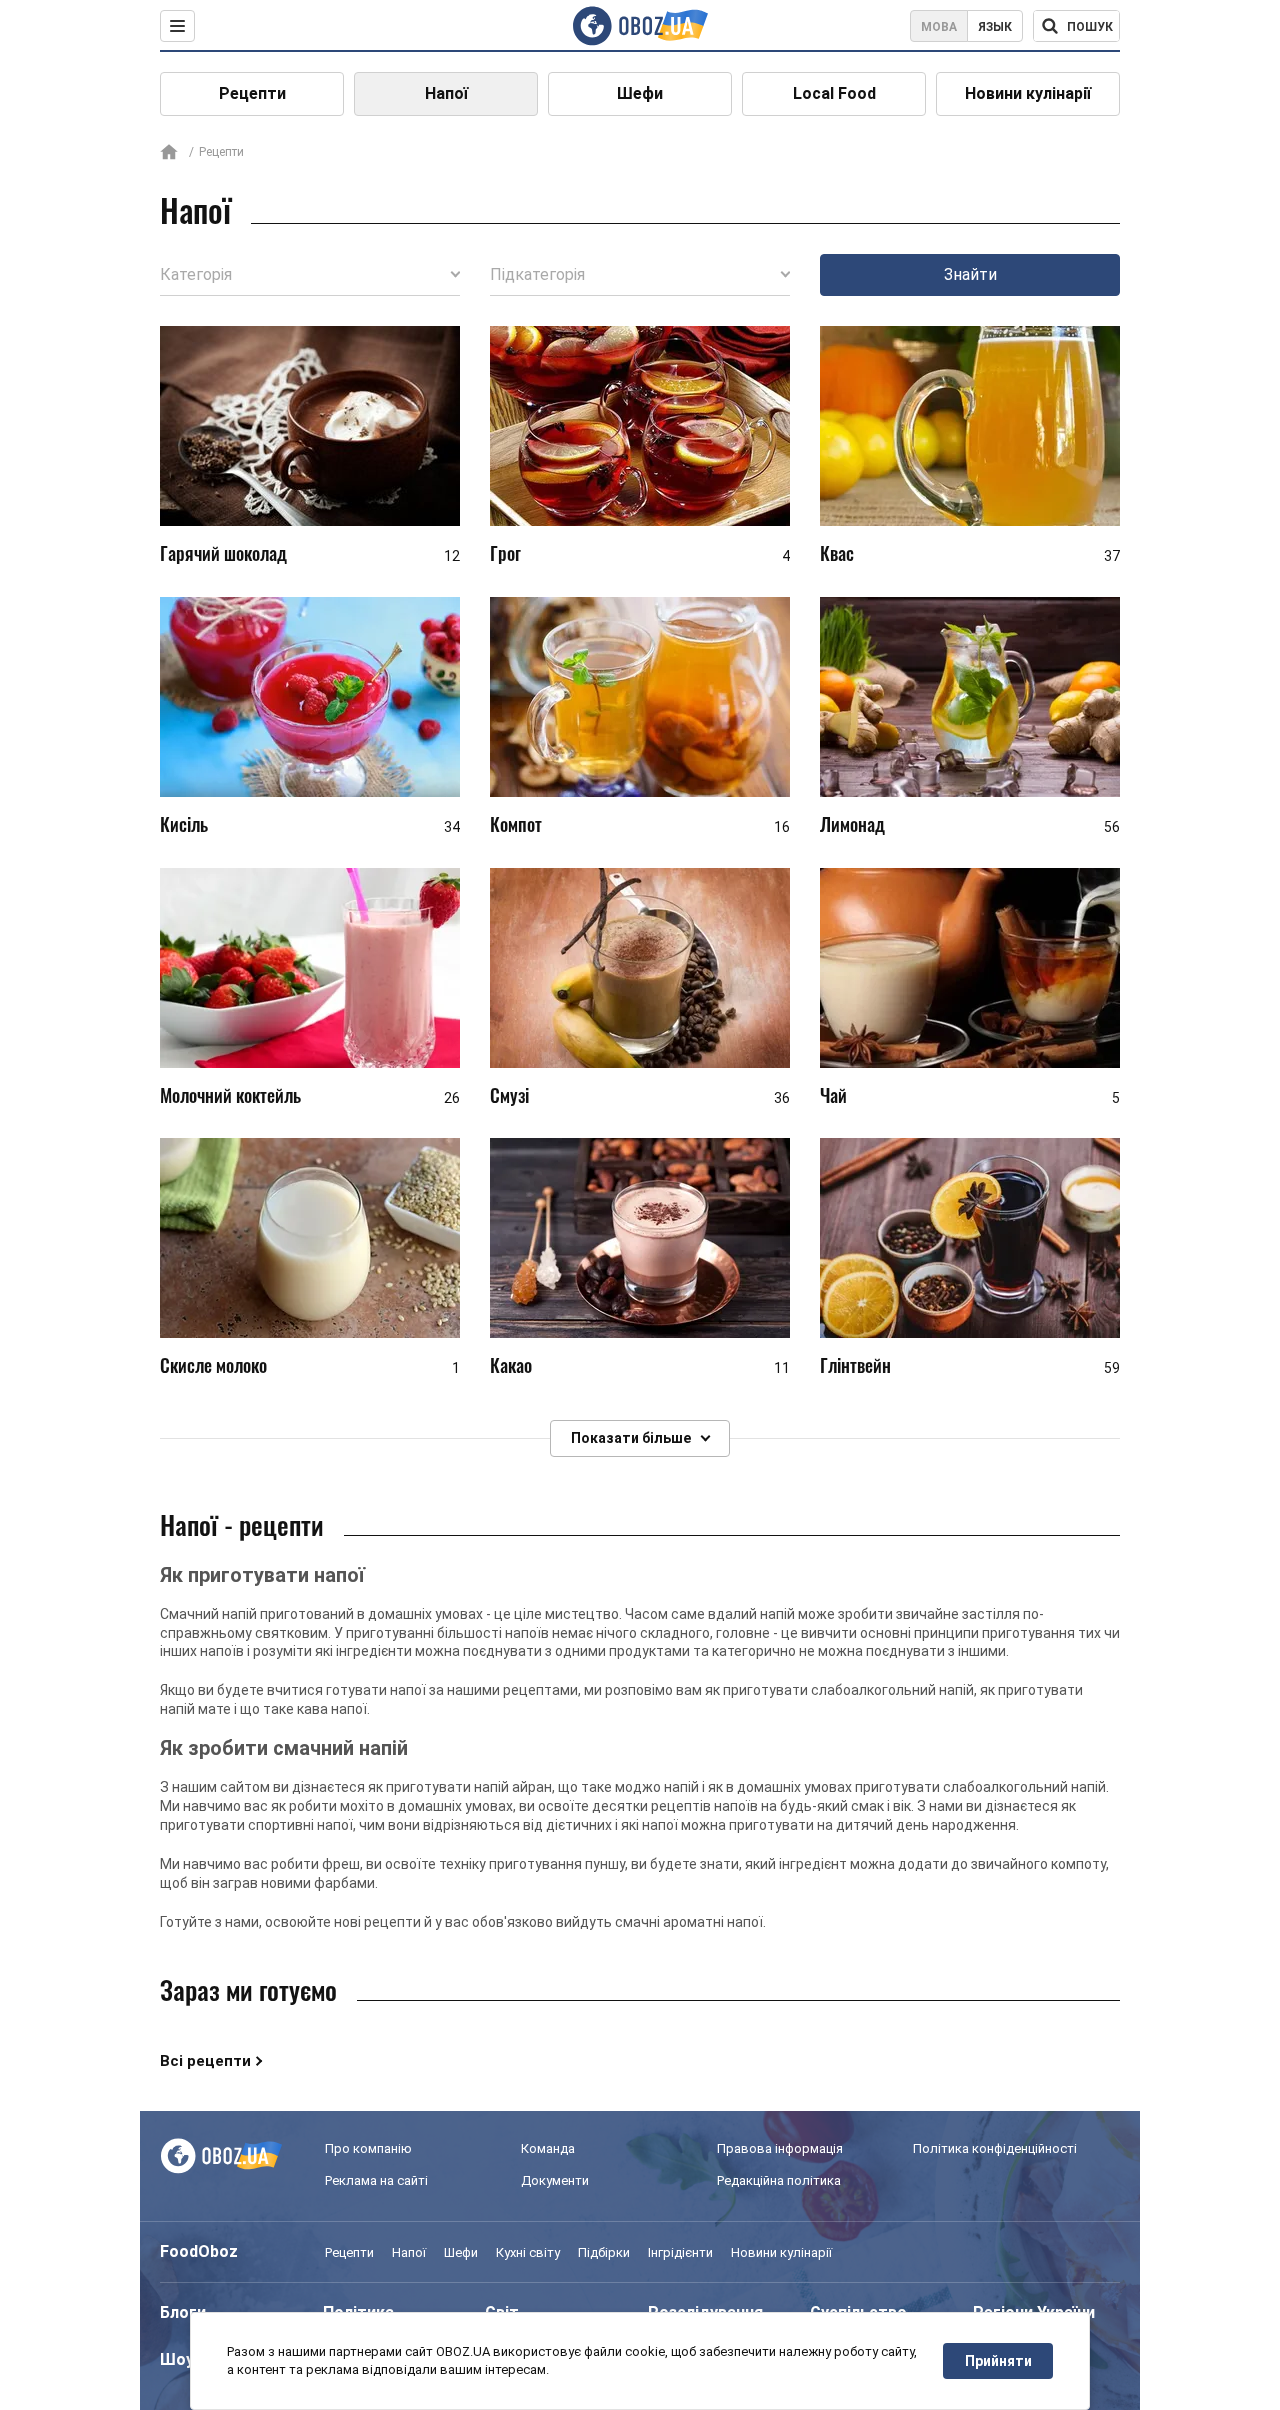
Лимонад (852, 824)
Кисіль (184, 824)
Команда (548, 2148)
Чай (833, 1095)
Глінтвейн (855, 1365)
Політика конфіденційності (995, 2148)
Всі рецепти (205, 2061)
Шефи (640, 93)
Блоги (183, 2312)
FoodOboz (199, 2251)
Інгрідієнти (680, 2252)
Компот (516, 824)
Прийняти (998, 2361)
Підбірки (604, 2252)
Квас (837, 553)
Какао (511, 1365)
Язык (995, 27)
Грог (505, 553)
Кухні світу (528, 2252)
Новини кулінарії (1028, 93)
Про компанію (368, 2148)
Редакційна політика (779, 2180)
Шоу (177, 2359)
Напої (446, 93)
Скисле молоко (213, 1365)
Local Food (834, 93)
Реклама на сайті (376, 2180)
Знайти (970, 274)
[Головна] (169, 153)
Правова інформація (780, 2148)
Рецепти (252, 93)
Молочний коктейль (230, 1095)
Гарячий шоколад (223, 553)
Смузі (509, 1095)
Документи (555, 2180)
